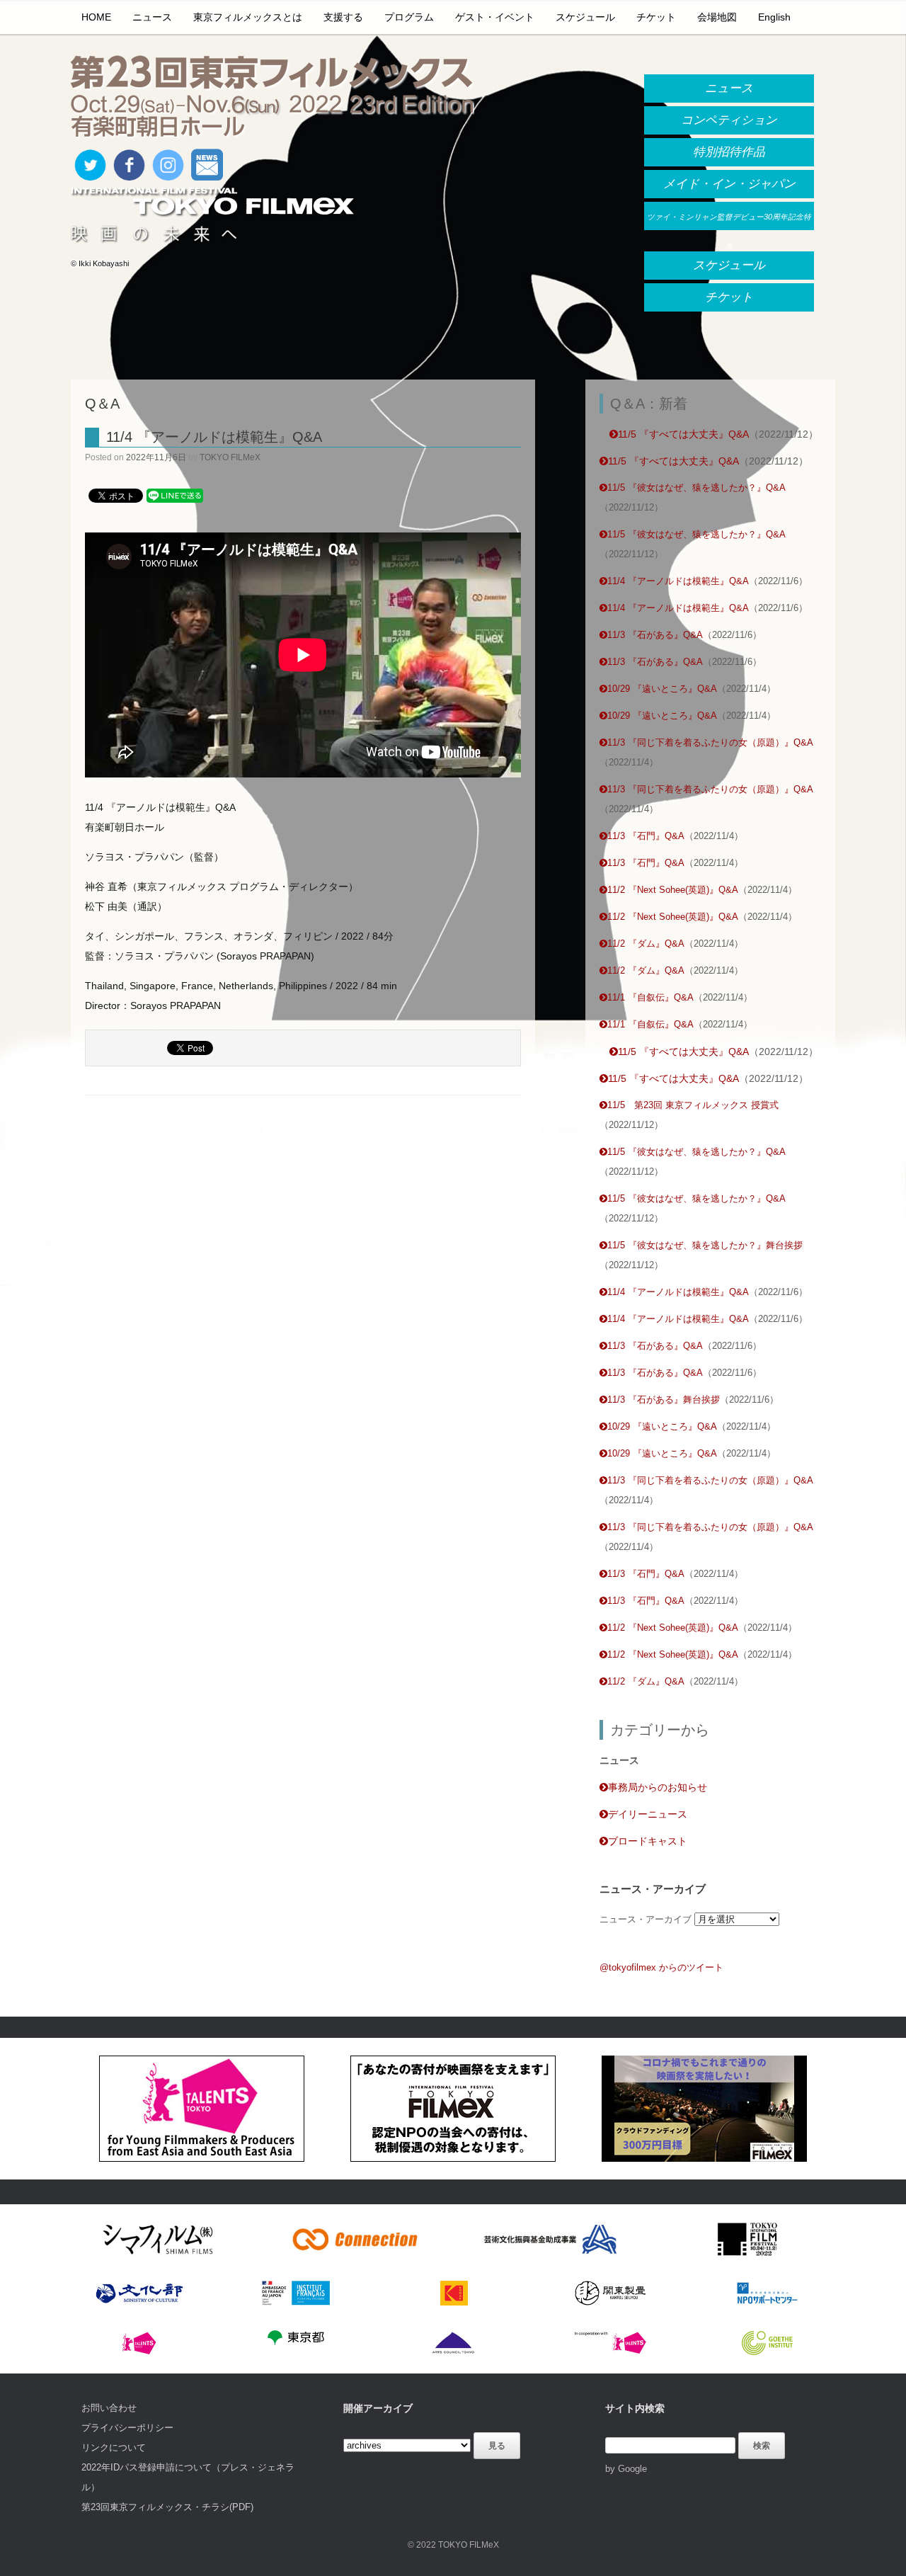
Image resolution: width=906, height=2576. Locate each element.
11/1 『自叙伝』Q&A (650, 997)
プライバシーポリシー (127, 2428)
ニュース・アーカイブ (646, 1919)
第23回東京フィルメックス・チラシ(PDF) (167, 2507)
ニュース (152, 17)
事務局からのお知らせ (658, 1787)
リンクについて (114, 2447)
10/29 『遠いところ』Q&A (662, 689)
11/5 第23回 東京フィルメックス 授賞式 (693, 1105)
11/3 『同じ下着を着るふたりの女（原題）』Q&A (710, 742)
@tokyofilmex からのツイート (661, 1967)
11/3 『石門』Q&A (646, 836)
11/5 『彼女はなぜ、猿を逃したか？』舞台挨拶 (705, 1245)
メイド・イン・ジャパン (729, 184)
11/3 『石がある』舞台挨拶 (664, 1400)
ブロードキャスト (648, 1841)
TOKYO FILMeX (230, 457)
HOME (96, 17)
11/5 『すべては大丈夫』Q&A (683, 434)
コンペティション (729, 120)
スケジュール (585, 17)
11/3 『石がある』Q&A (655, 635)
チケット (656, 17)
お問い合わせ (109, 2408)
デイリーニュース (648, 1814)
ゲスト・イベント (495, 17)
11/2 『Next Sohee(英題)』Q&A (673, 890)
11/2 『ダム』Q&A (646, 944)
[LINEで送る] (175, 495)
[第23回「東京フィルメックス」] (273, 98)
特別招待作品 (729, 152)
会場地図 (717, 17)
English (774, 17)
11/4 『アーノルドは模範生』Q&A (214, 437)
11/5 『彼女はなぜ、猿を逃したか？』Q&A (696, 488)
